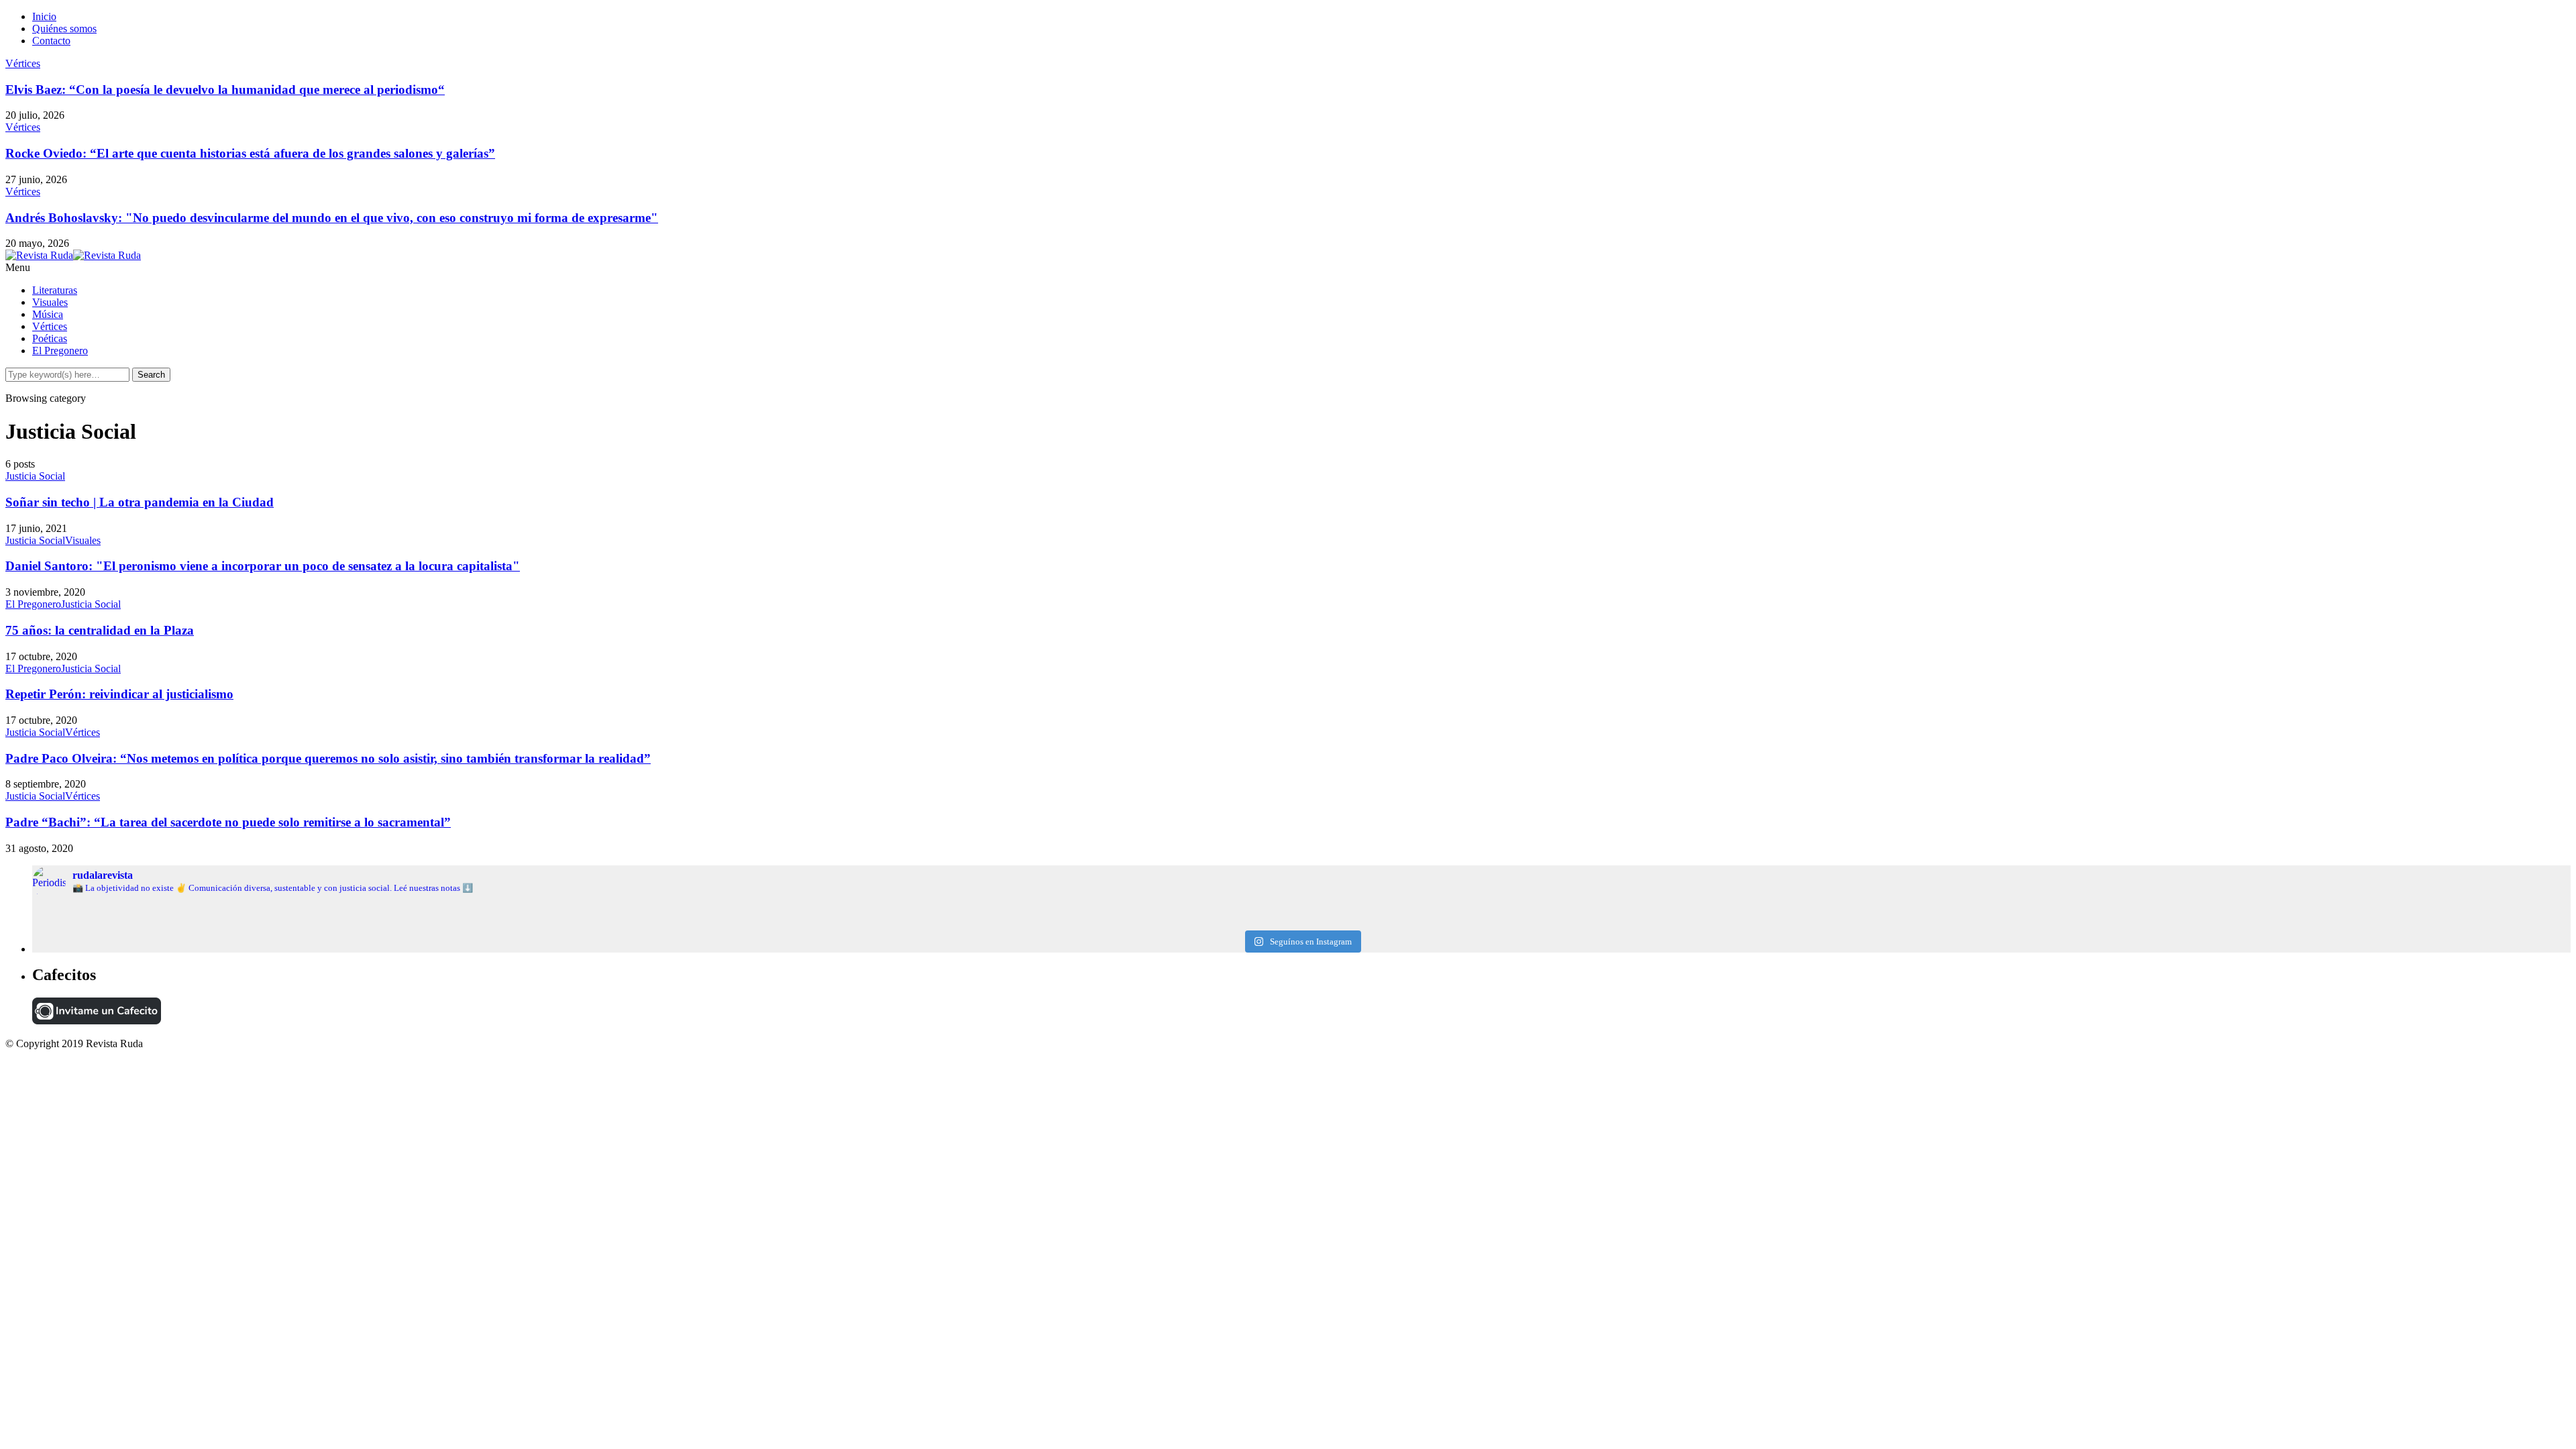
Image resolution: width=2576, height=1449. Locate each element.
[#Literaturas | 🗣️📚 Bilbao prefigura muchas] (455, 911)
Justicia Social (35, 476)
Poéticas (50, 338)
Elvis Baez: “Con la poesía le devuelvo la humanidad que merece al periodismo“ (225, 90)
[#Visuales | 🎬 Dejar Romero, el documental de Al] (2147, 922)
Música (48, 314)
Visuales (50, 302)
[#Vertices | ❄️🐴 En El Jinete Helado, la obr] (1301, 911)
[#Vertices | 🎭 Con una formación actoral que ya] (1301, 922)
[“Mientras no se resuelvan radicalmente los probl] (455, 922)
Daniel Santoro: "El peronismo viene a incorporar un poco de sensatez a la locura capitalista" (263, 566)
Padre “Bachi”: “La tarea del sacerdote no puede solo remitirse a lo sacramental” (228, 822)
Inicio (44, 16)
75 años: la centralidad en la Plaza (100, 630)
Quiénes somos (64, 29)
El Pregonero (60, 351)
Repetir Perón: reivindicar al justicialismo (119, 694)
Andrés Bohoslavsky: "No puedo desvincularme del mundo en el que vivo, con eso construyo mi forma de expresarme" (332, 218)
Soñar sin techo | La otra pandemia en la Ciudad (140, 502)
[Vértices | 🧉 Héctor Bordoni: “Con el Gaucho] (2147, 911)
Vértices (23, 63)
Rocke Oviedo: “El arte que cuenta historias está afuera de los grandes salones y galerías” (250, 153)
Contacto (51, 41)
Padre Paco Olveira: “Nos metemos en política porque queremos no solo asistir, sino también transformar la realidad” (328, 758)
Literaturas (55, 290)
